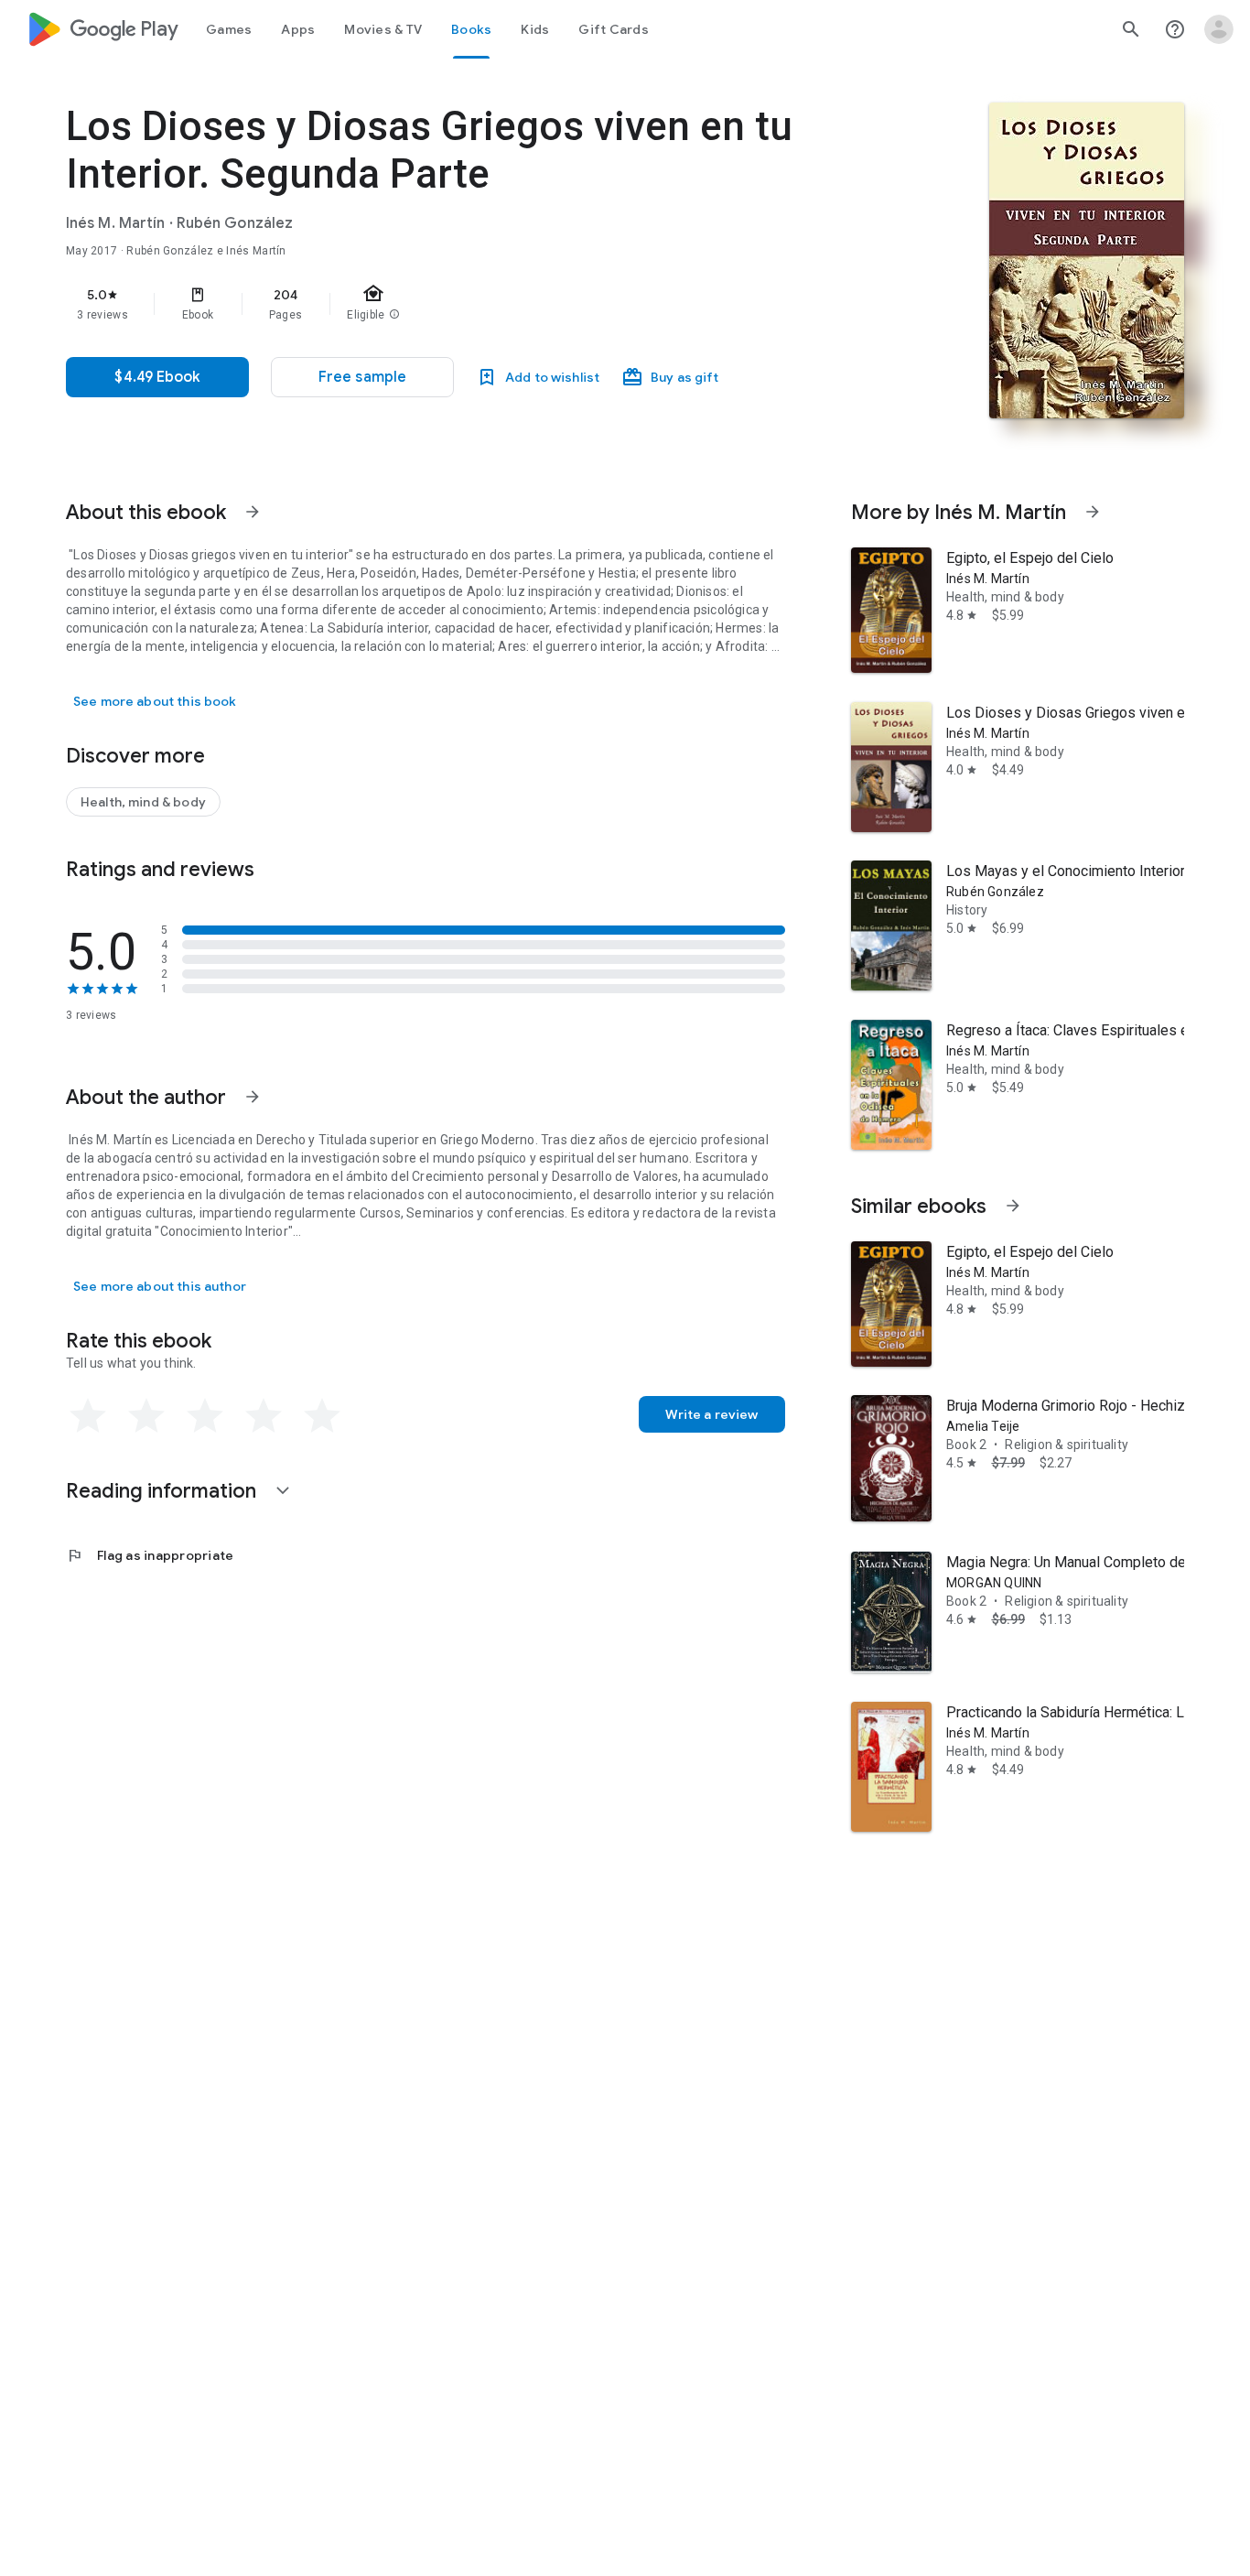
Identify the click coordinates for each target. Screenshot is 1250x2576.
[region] (432, 304)
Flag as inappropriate (150, 1555)
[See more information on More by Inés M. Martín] (1093, 512)
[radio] (88, 1416)
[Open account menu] (1219, 29)
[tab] (229, 29)
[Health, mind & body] (143, 802)
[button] (362, 377)
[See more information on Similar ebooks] (1013, 1206)
